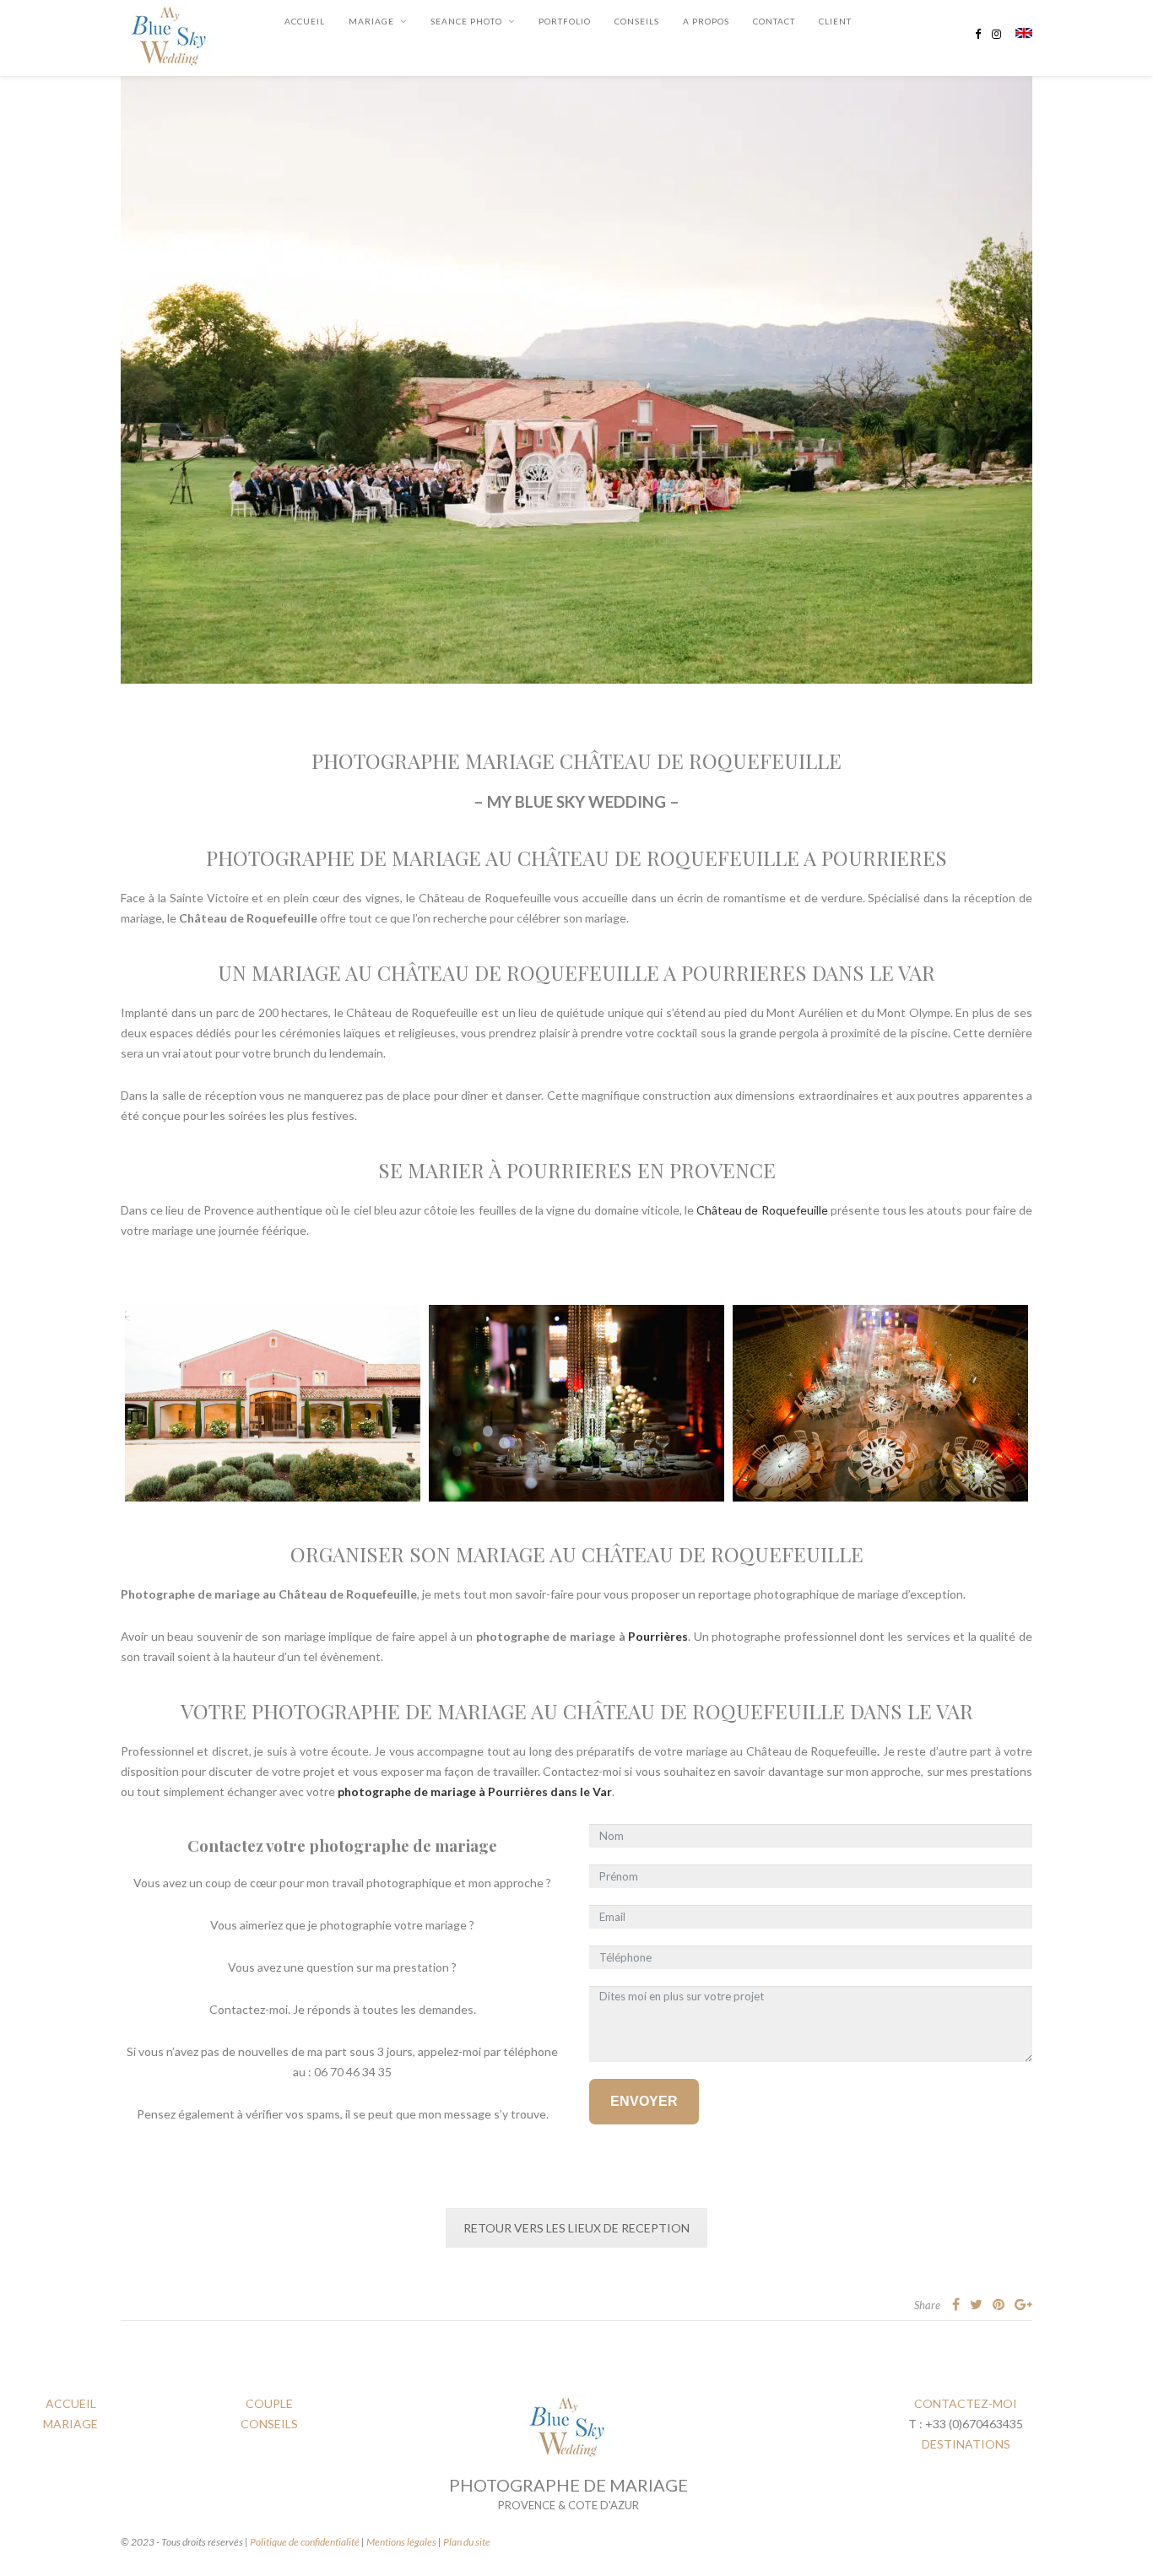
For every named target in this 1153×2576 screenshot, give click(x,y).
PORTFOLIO (565, 21)
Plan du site (467, 2542)
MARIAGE (371, 21)
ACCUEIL (71, 2403)
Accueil (305, 21)
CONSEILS (637, 21)
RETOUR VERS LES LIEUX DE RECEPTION (576, 2228)
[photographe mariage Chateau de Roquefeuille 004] (273, 1403)
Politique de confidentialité (305, 2542)
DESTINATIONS (966, 2444)
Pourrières (658, 1636)
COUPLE (269, 2403)
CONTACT (774, 21)
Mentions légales (401, 2542)
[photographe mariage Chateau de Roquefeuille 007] (880, 1403)
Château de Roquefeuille (762, 1210)
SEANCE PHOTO (466, 21)
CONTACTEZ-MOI (966, 2403)
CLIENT (835, 21)
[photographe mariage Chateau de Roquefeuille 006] (576, 1403)
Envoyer (644, 2101)
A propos (706, 21)
